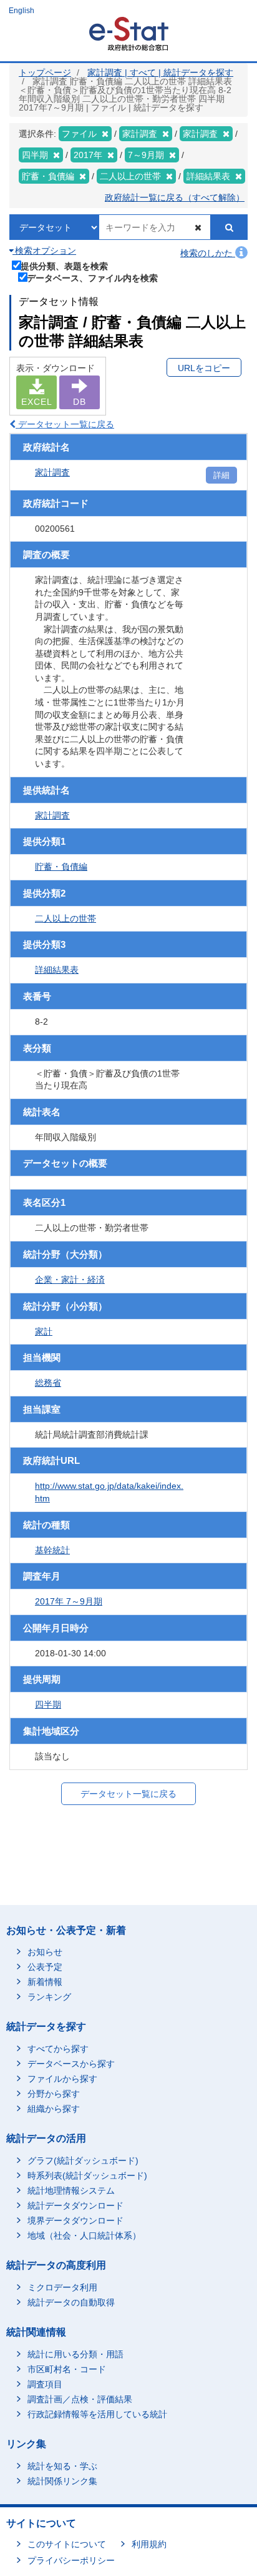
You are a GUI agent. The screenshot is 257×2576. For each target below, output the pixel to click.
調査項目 (45, 2384)
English (22, 11)
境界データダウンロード (75, 2220)
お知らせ (45, 1952)
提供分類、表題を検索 (64, 266)
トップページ (45, 72)
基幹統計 (52, 1550)
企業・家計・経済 (70, 1280)
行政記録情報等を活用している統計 (97, 2414)
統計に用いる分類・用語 (75, 2354)
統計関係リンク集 (62, 2481)
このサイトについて (67, 2544)
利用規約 (149, 2544)
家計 (44, 1331)
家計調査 (52, 472)
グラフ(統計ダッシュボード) (83, 2161)
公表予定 (45, 1967)
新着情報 (45, 1982)
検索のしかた (208, 253)
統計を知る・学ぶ (62, 2466)
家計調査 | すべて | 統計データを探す (160, 72)
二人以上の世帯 (65, 918)
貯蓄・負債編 (61, 867)
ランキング (49, 1997)
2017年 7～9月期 (69, 1601)
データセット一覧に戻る (65, 424)
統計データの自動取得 (71, 2302)
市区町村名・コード (67, 2369)
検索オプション (44, 251)
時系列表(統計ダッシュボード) (87, 2176)
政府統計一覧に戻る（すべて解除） (175, 197)
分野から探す (54, 2094)
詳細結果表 (57, 970)
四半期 (48, 1704)
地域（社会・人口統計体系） (84, 2235)
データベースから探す (71, 2064)
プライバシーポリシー (71, 2560)
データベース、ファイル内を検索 (92, 278)
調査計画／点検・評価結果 (80, 2399)
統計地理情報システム (71, 2191)
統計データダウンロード (75, 2206)
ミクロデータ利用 (62, 2287)
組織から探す (54, 2109)
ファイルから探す (62, 2079)
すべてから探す (58, 2049)
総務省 (48, 1383)
